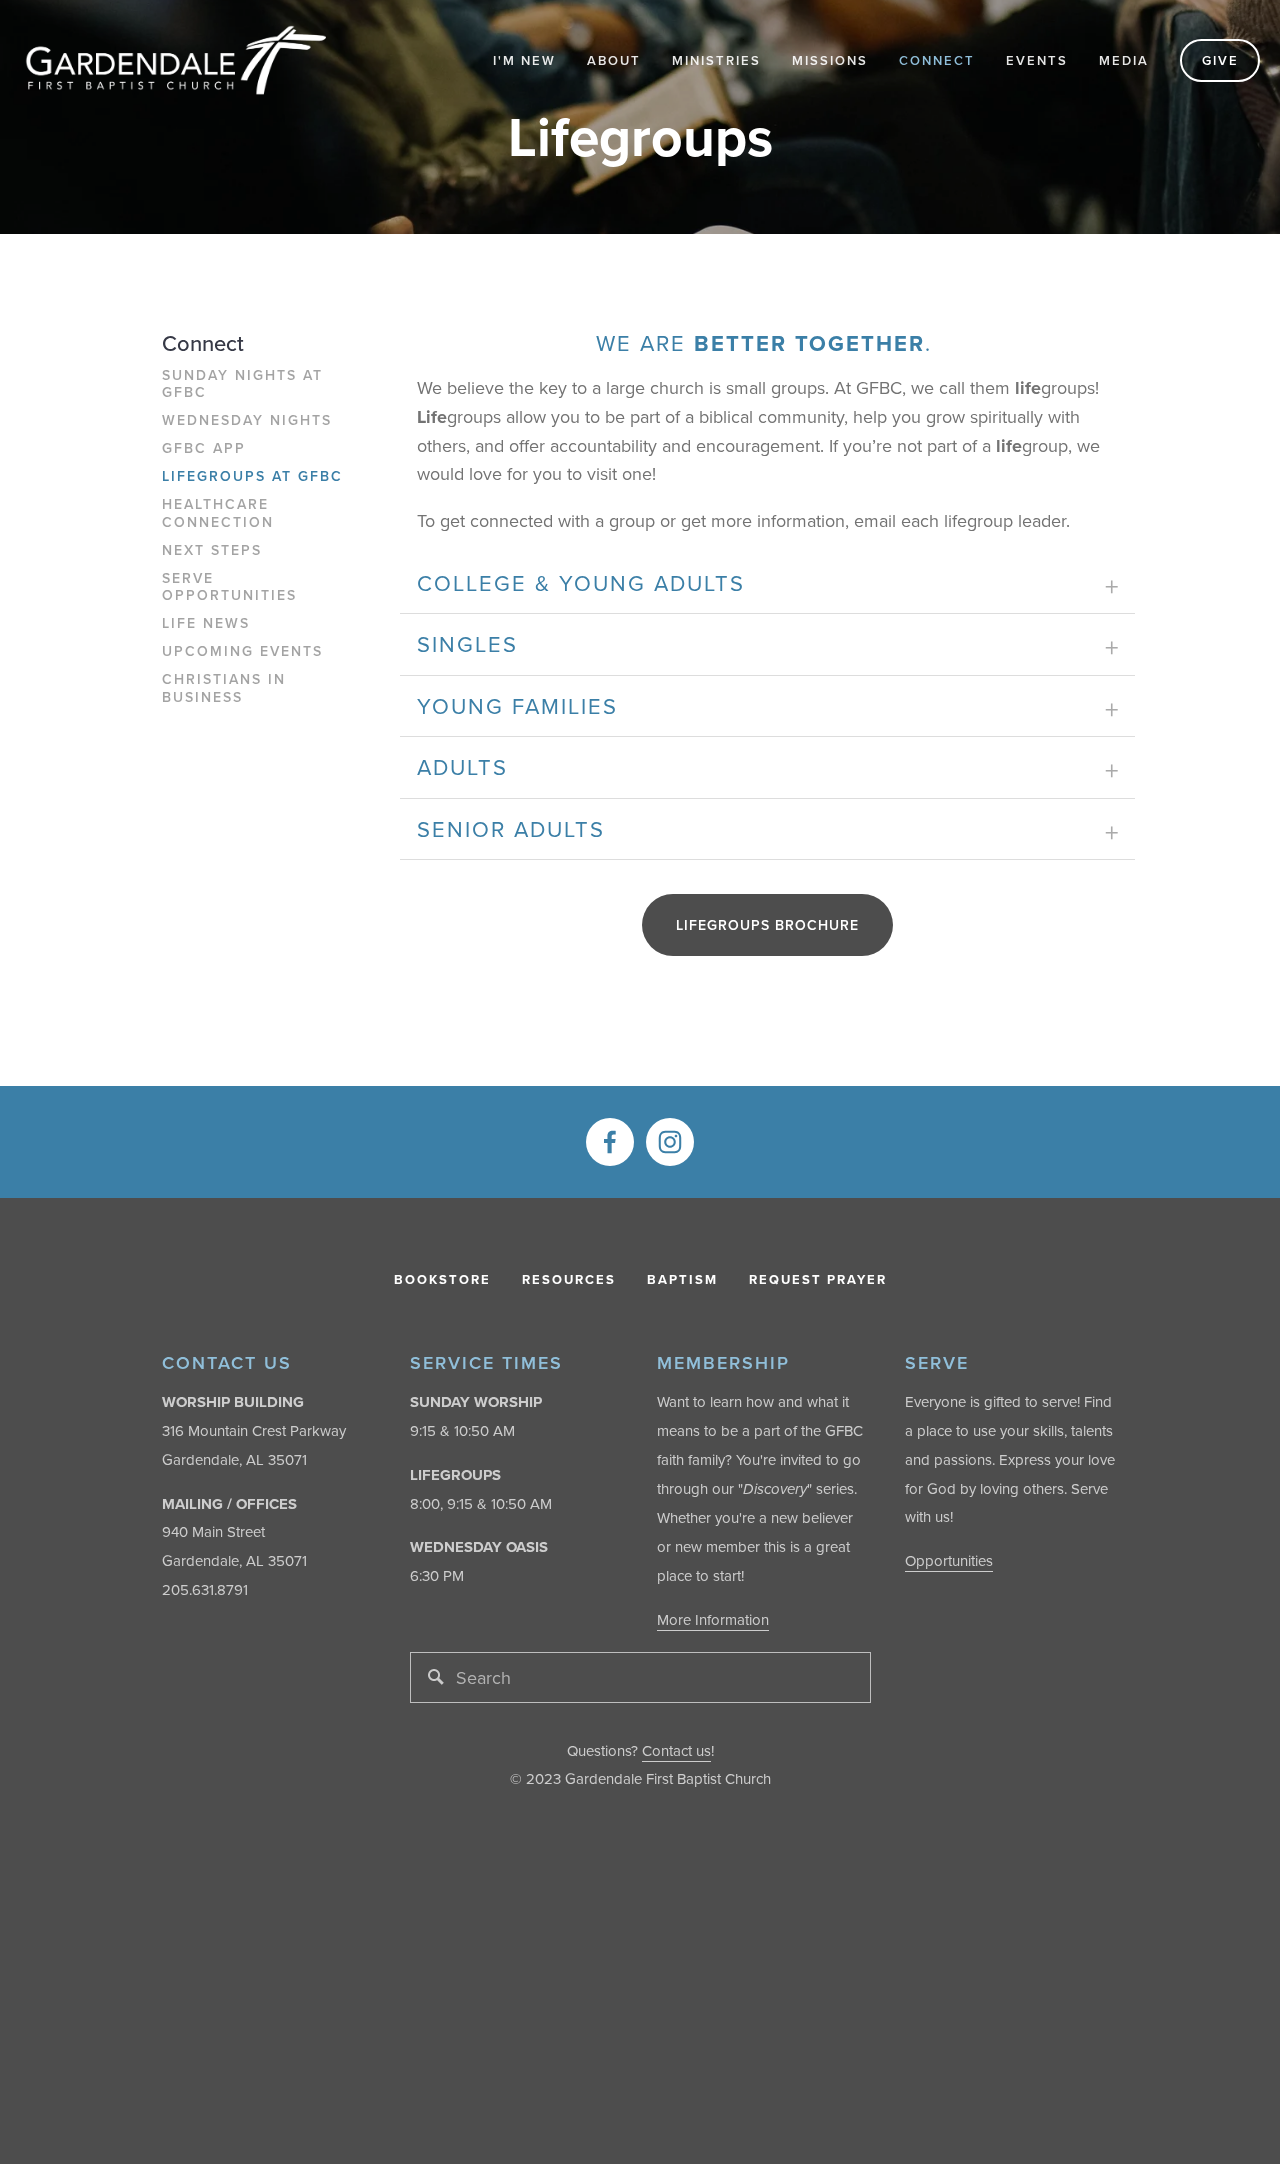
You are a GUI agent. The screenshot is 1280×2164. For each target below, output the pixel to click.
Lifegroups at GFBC (252, 477)
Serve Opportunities (229, 588)
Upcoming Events (242, 652)
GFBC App (204, 449)
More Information (713, 1619)
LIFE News (206, 624)
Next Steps (212, 551)
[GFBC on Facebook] (610, 1142)
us (701, 1750)
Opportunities (949, 1560)
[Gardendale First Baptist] (670, 1142)
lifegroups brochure (767, 925)
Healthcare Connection (218, 514)
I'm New (524, 60)
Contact (667, 1750)
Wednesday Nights (247, 421)
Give (1220, 60)
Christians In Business (224, 689)
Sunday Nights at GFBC (242, 385)
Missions (830, 60)
